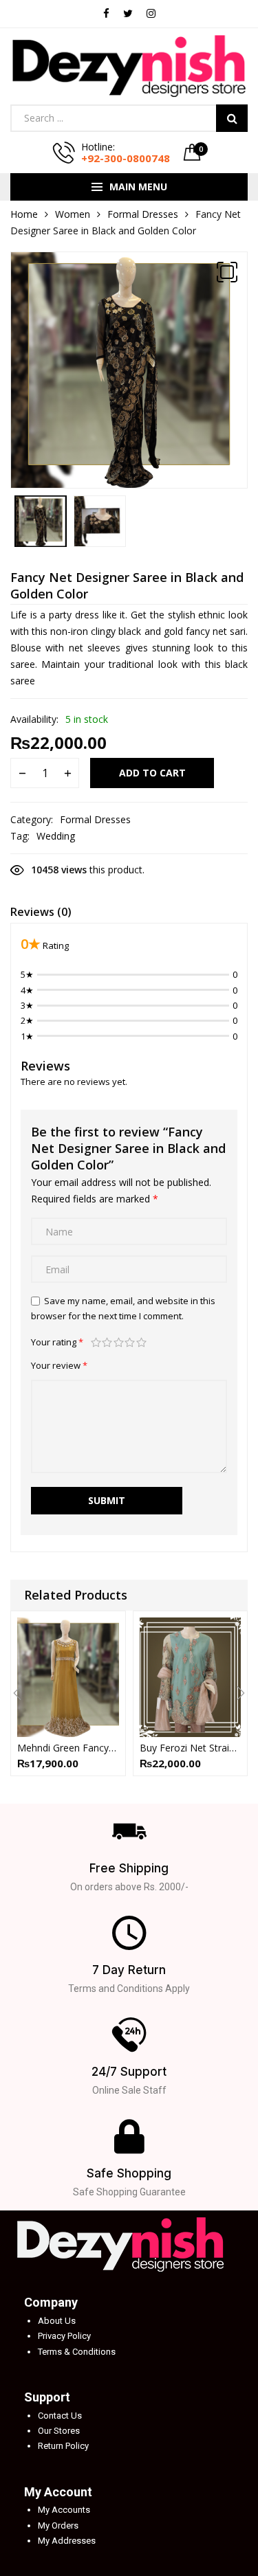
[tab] (41, 914)
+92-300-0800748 (126, 158)
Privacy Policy (64, 2336)
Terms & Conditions (77, 2352)
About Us (57, 2321)
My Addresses (67, 2541)
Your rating (57, 1342)
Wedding (56, 836)
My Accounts (64, 2510)
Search (232, 118)
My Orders (58, 2525)
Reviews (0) (41, 912)
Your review (59, 1365)
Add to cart (152, 773)
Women (73, 214)
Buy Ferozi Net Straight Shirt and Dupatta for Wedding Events (191, 1748)
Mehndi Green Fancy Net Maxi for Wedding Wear (68, 1748)
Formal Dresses (143, 214)
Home (24, 214)
